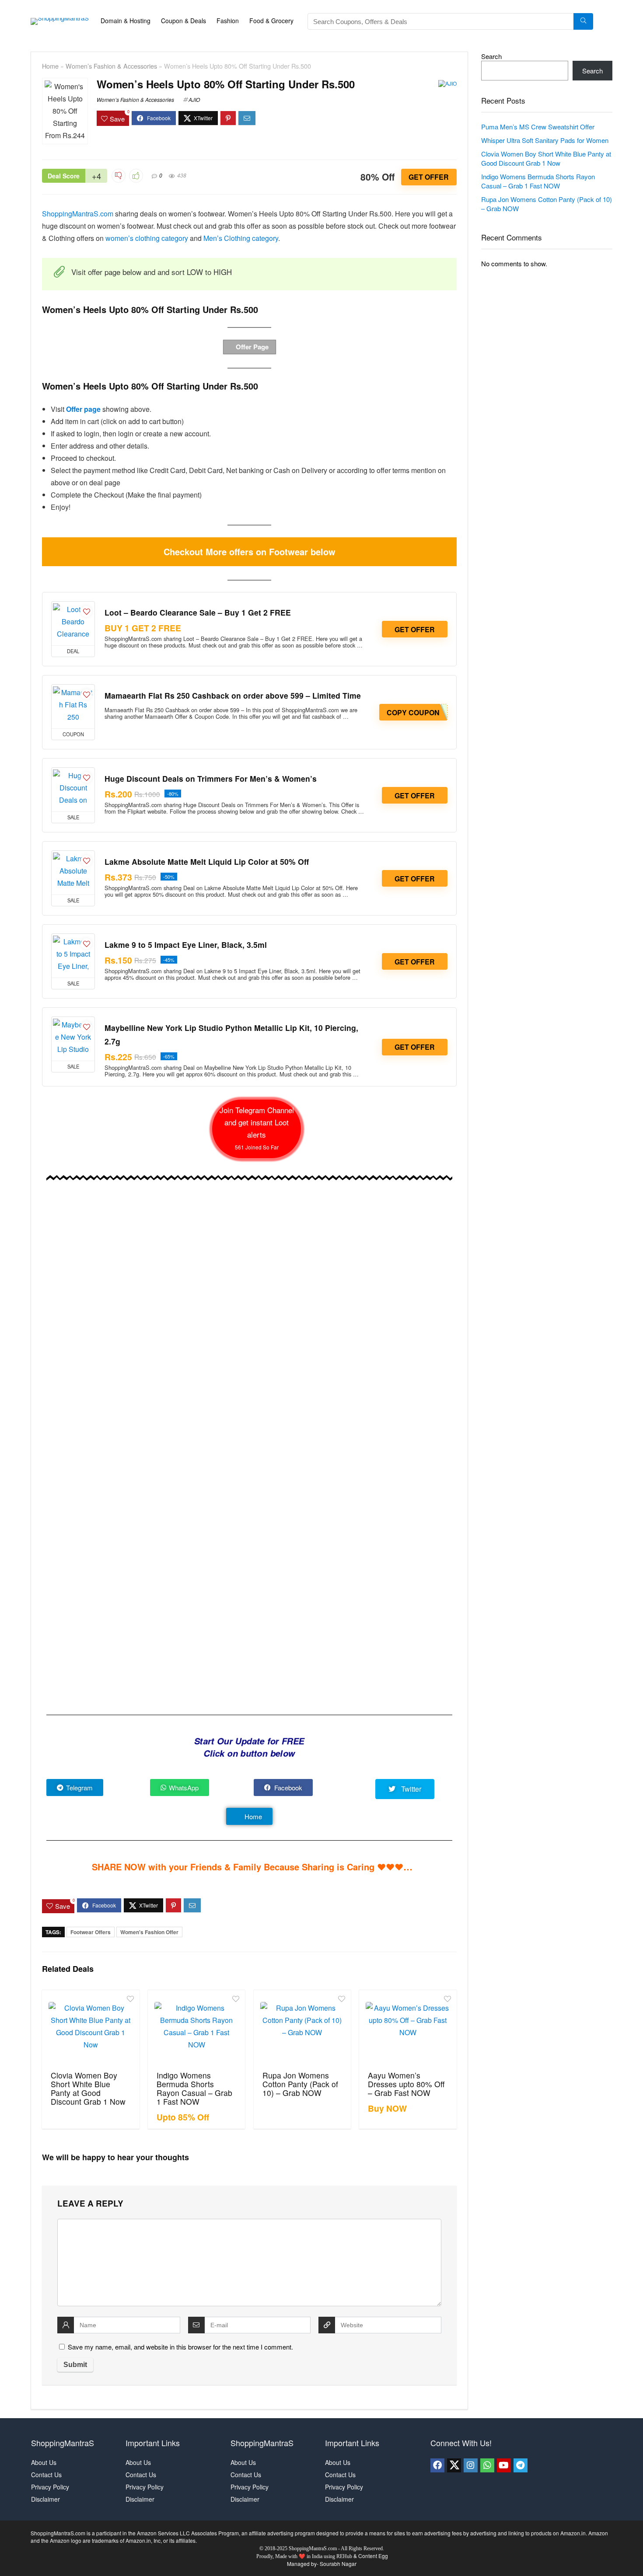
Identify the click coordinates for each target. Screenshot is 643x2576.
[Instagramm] (471, 2465)
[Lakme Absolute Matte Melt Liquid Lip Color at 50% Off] (73, 873)
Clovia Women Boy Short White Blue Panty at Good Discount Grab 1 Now (88, 2088)
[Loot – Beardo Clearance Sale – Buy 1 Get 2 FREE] (73, 623)
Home (50, 66)
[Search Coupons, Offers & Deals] (583, 21)
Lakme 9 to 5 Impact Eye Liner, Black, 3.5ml (186, 945)
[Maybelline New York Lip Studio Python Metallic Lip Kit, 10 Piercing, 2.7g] (73, 1039)
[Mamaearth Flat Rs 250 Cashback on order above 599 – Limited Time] (73, 707)
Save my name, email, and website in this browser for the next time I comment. (180, 2347)
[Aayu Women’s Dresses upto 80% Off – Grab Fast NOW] (408, 2029)
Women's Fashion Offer (149, 1932)
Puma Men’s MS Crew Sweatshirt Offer (538, 127)
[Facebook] (437, 2465)
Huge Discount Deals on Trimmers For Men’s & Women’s (211, 778)
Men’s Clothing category (241, 238)
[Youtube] (504, 2465)
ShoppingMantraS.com (78, 214)
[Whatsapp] (487, 2465)
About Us (44, 2462)
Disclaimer (45, 2499)
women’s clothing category (147, 238)
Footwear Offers (91, 1932)
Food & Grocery (271, 21)
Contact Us (46, 2475)
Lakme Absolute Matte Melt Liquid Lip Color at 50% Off (207, 862)
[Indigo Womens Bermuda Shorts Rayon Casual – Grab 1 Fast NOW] (196, 2029)
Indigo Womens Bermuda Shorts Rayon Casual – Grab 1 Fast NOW (194, 2088)
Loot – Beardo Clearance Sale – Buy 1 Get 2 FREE (198, 612)
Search (491, 56)
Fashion (228, 21)
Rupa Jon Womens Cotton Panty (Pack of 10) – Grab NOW (300, 2084)
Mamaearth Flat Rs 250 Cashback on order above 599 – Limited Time (233, 695)
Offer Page (251, 347)
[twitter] (454, 2465)
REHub (344, 2556)
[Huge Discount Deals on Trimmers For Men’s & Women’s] (73, 790)
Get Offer (429, 177)
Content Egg (373, 2556)
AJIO (194, 99)
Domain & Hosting (126, 21)
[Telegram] (521, 2465)
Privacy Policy (50, 2487)
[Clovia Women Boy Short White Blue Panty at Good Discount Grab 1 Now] (91, 2029)
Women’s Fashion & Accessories (111, 66)
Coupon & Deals (183, 21)
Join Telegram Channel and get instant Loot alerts (257, 1128)
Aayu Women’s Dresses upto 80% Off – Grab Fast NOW (406, 2084)
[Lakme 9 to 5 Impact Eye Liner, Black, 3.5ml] (73, 956)
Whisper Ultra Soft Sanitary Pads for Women (545, 140)
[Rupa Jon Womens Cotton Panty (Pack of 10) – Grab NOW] (302, 2029)
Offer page (83, 409)
